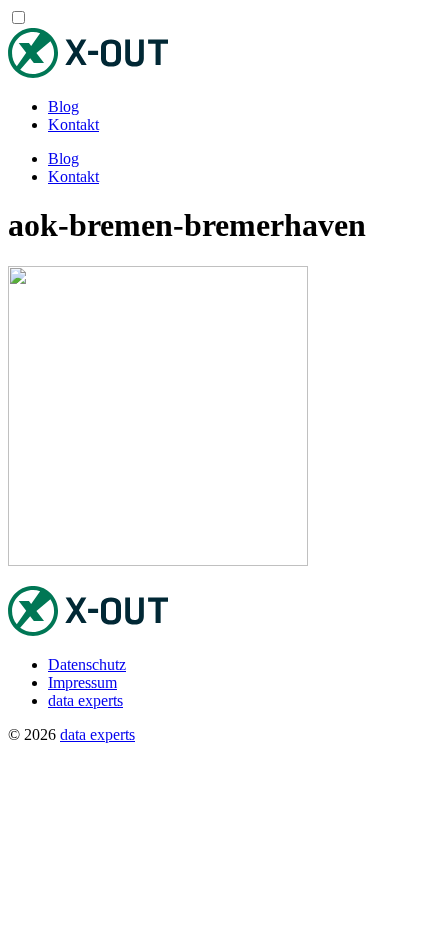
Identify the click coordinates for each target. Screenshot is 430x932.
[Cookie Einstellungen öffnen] (158, 888)
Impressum (82, 682)
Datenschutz (87, 664)
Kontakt (73, 124)
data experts (85, 700)
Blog (63, 106)
